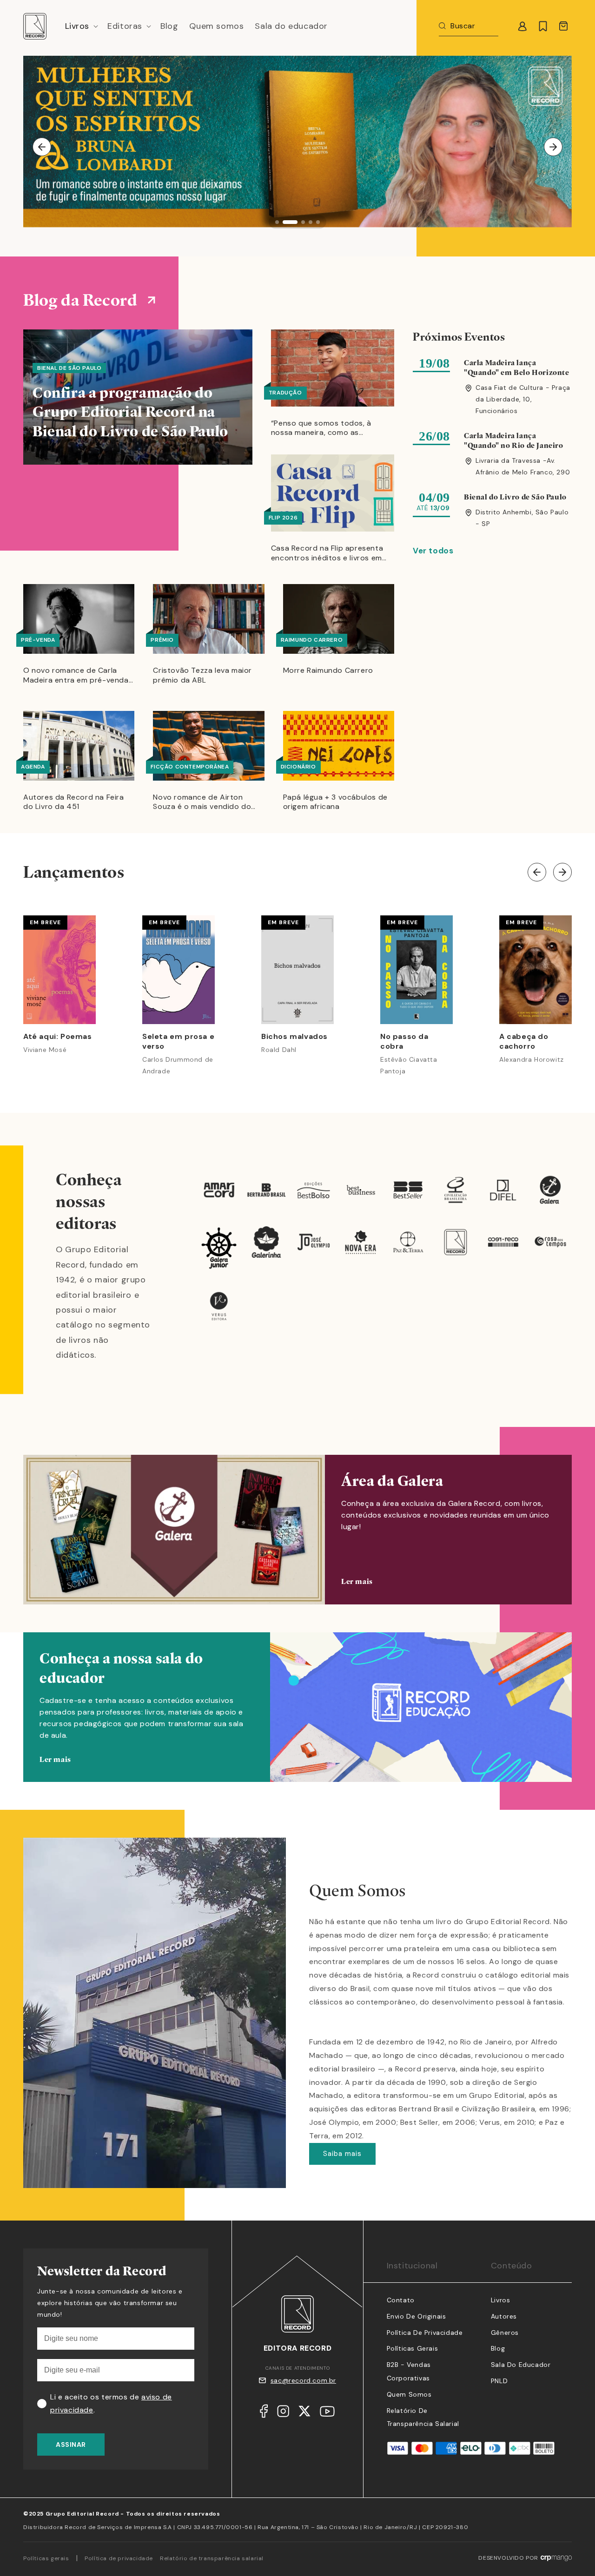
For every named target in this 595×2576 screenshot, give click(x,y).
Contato (401, 2300)
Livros (501, 2300)
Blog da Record (80, 300)
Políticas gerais (46, 2558)
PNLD (499, 2381)
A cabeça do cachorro (524, 1042)
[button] (81, 26)
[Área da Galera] (297, 1530)
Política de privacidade (119, 2558)
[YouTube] (327, 2414)
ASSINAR (71, 2445)
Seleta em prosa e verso (178, 1042)
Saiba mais (342, 2154)
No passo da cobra (404, 1042)
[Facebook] (264, 2413)
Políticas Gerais (413, 2348)
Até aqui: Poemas (58, 1037)
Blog (498, 2348)
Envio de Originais (416, 2316)
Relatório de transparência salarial (212, 2558)
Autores (504, 2316)
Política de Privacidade (425, 2333)
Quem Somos (409, 2394)
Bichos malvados (294, 1037)
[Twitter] (304, 2413)
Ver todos (433, 551)
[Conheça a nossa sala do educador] (297, 1721)
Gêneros (505, 2333)
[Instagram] (283, 2413)
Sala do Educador (521, 2365)
